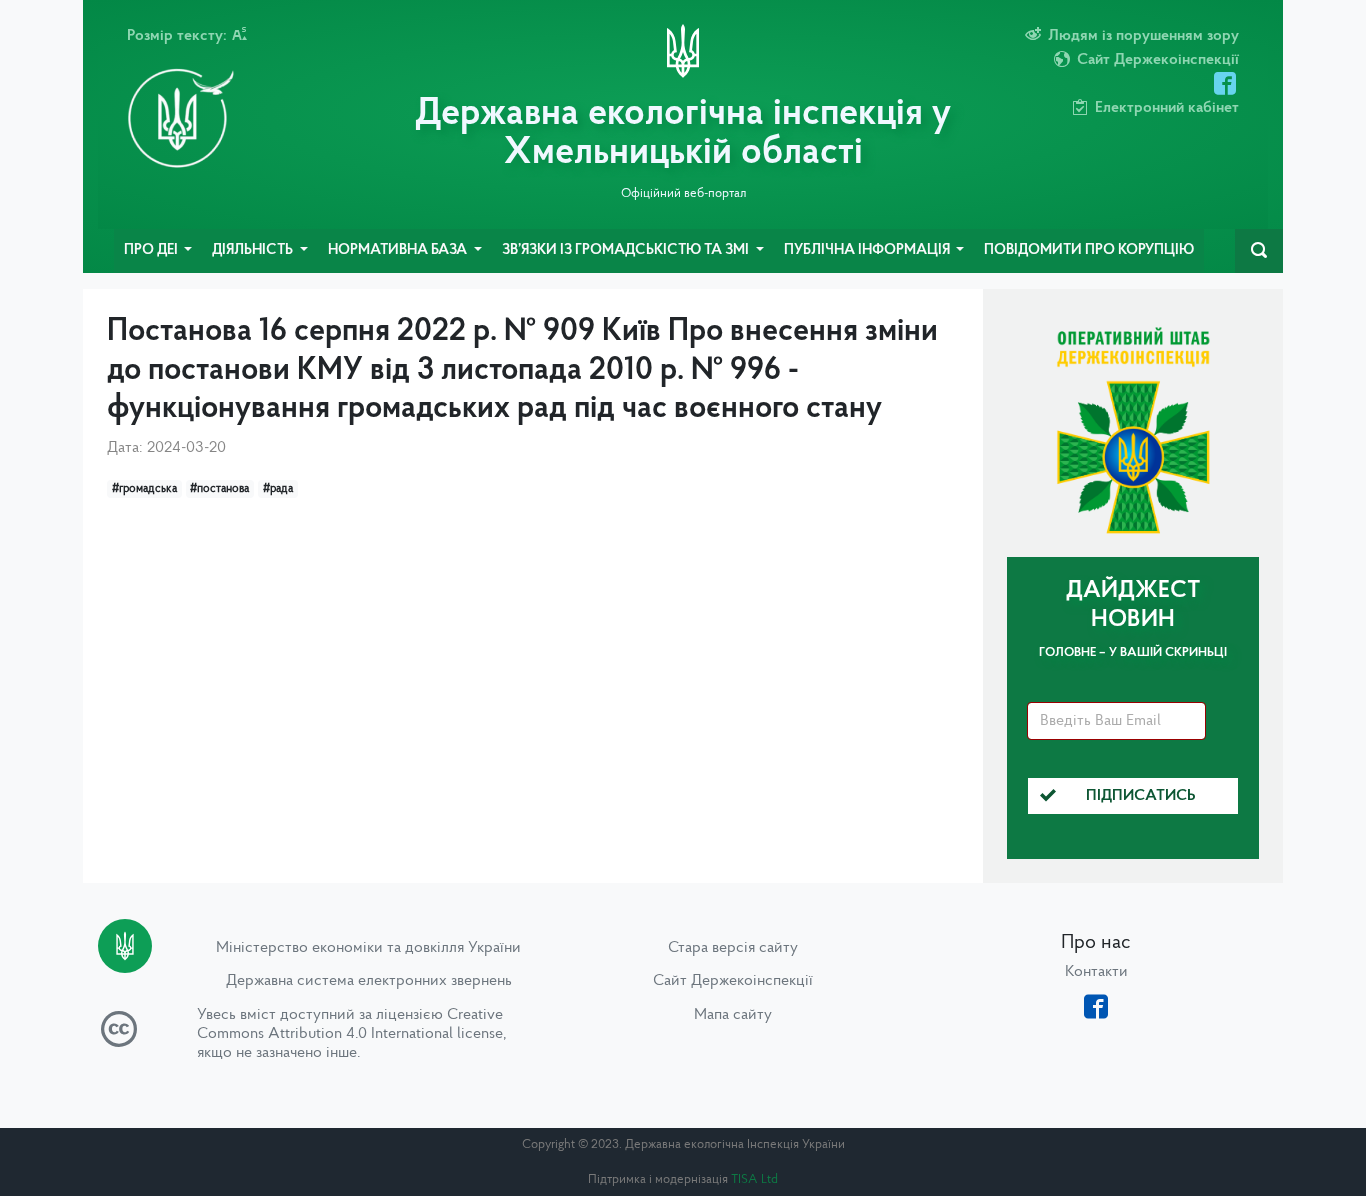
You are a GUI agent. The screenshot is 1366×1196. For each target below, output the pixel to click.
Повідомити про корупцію (1089, 250)
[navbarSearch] (1259, 251)
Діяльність (254, 250)
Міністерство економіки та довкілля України (368, 948)
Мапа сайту (733, 1015)
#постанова (219, 489)
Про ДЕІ (152, 250)
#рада (278, 489)
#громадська (144, 489)
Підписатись (1141, 796)
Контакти (1096, 972)
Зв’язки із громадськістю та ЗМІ (627, 250)
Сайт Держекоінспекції (733, 981)
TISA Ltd (754, 1179)
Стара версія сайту (733, 948)
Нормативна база (399, 250)
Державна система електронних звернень (369, 981)
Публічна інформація (868, 250)
